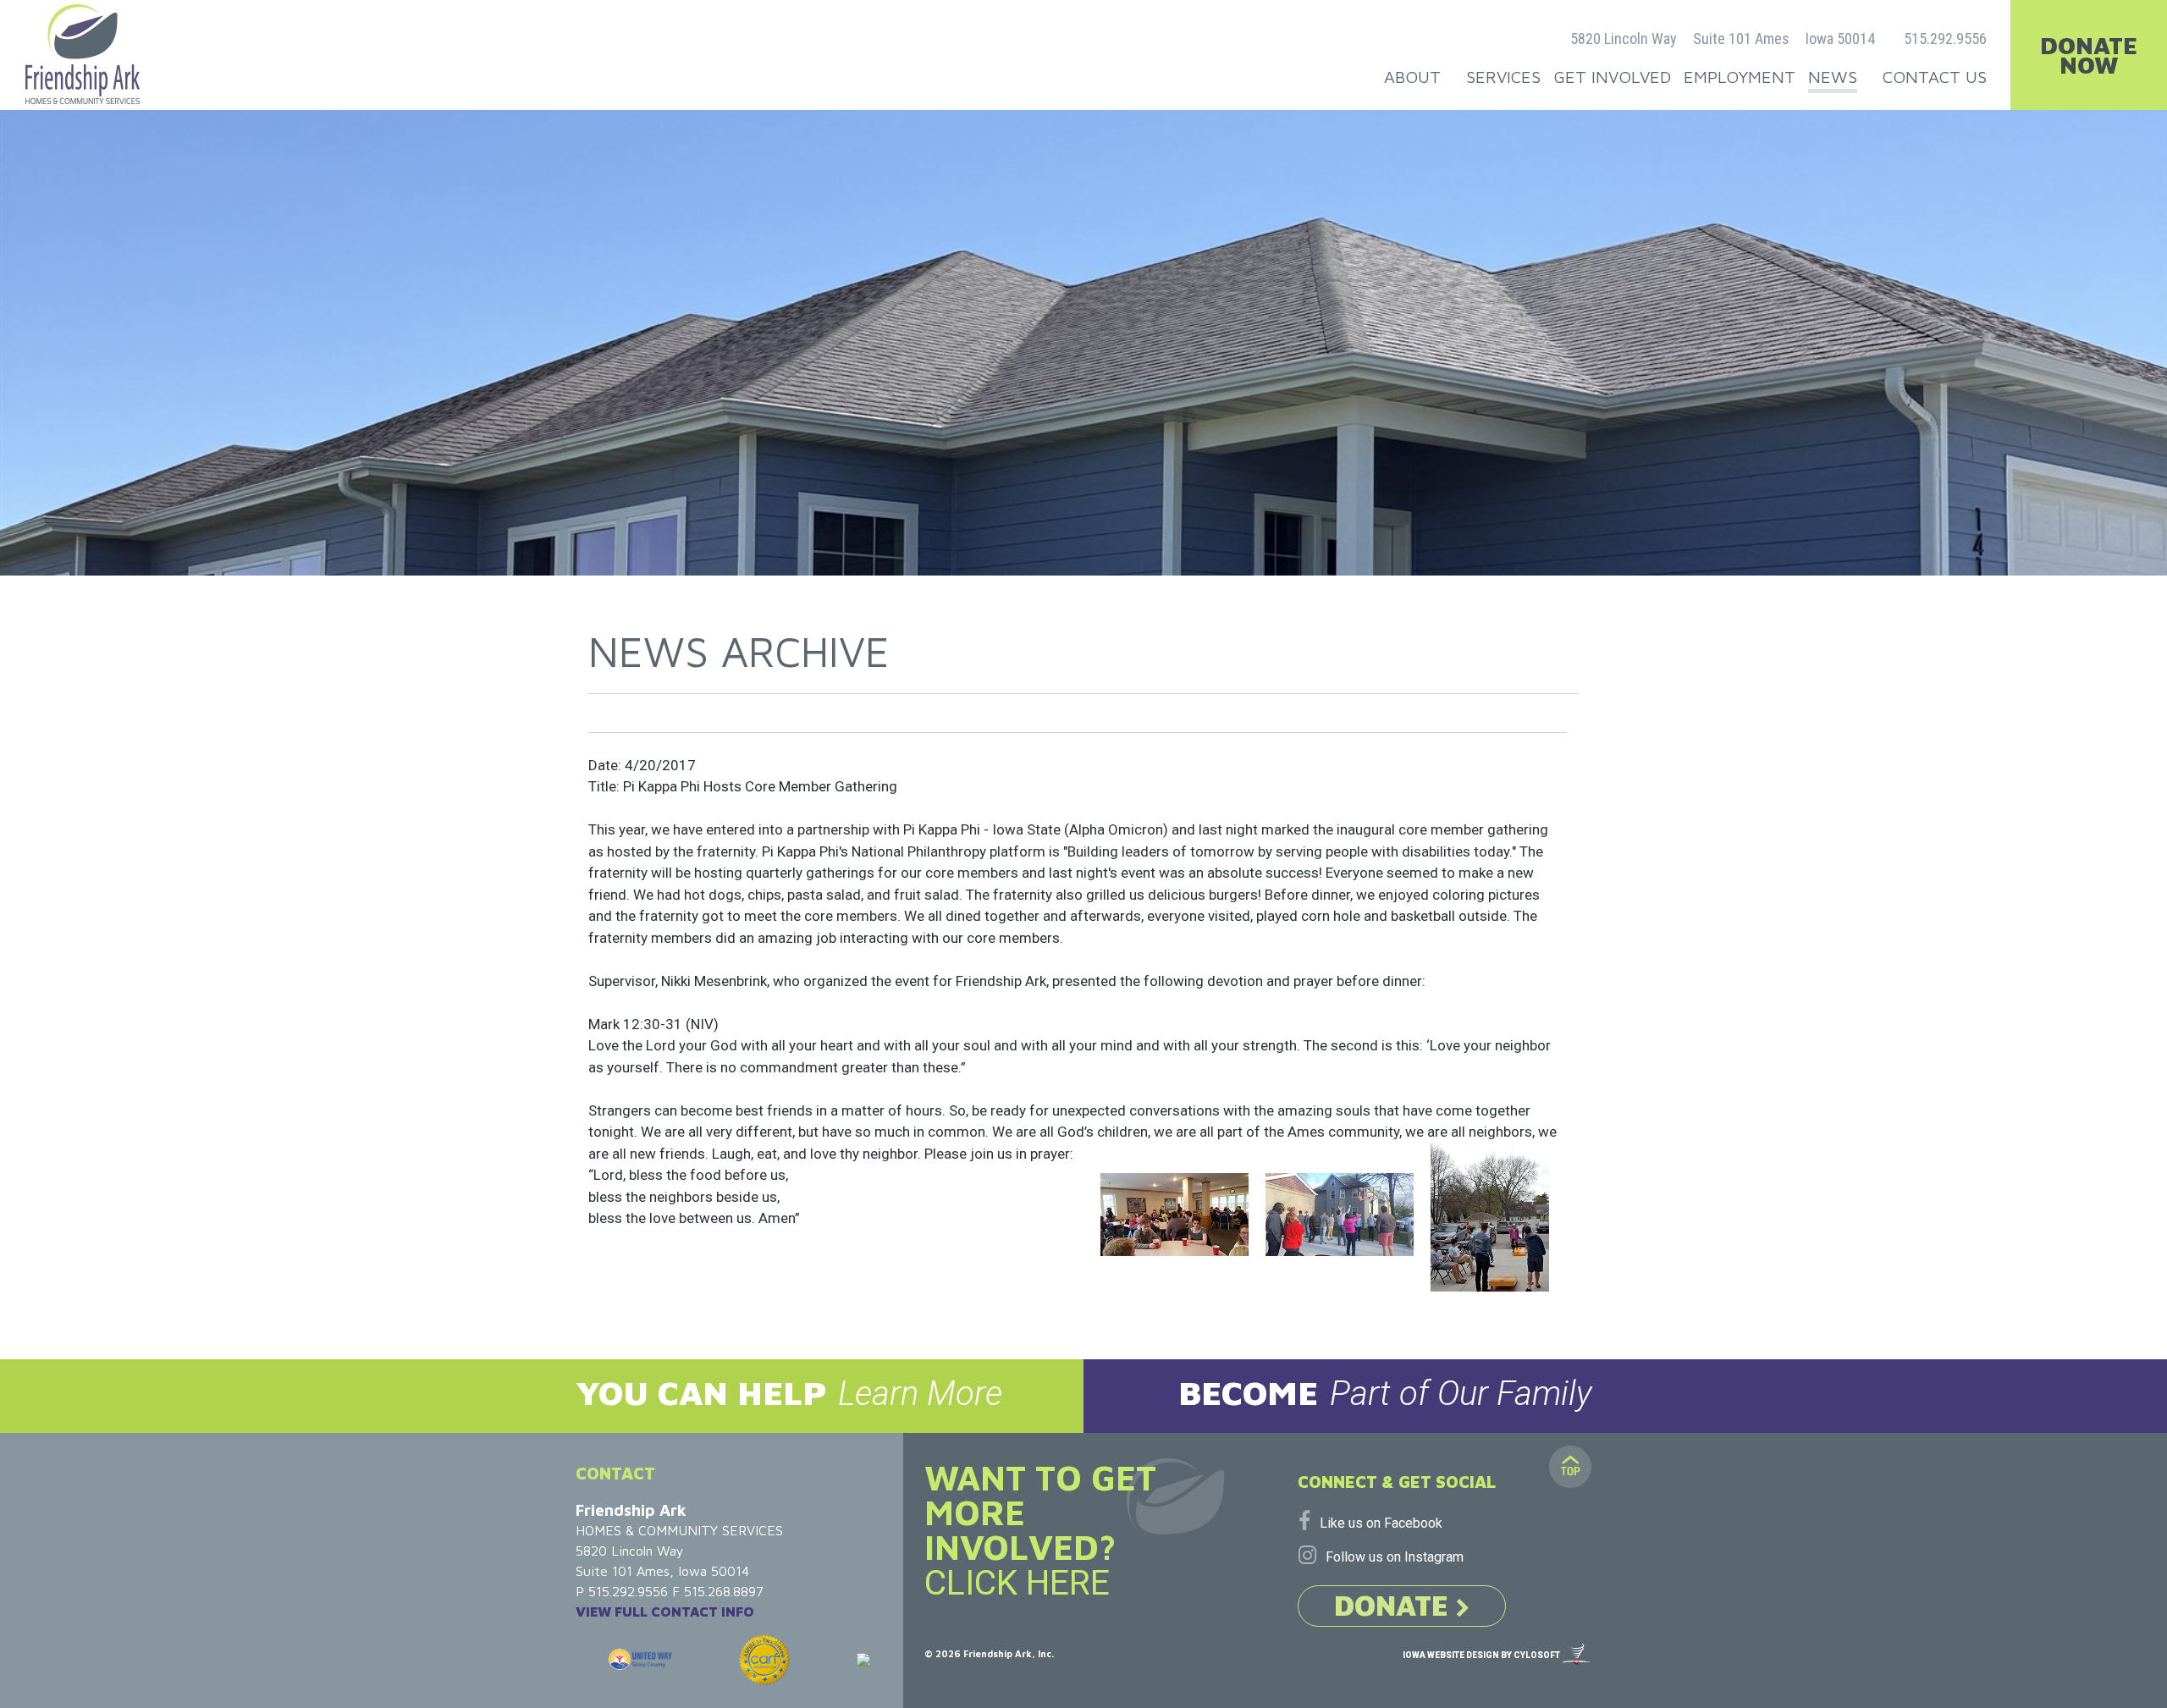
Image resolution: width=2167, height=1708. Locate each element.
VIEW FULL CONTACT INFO (665, 1612)
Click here (1017, 1583)
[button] (542, 1396)
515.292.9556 (1945, 39)
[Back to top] (1570, 1467)
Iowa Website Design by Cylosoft (1481, 1655)
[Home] (83, 54)
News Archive (739, 651)
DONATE (1395, 1605)
